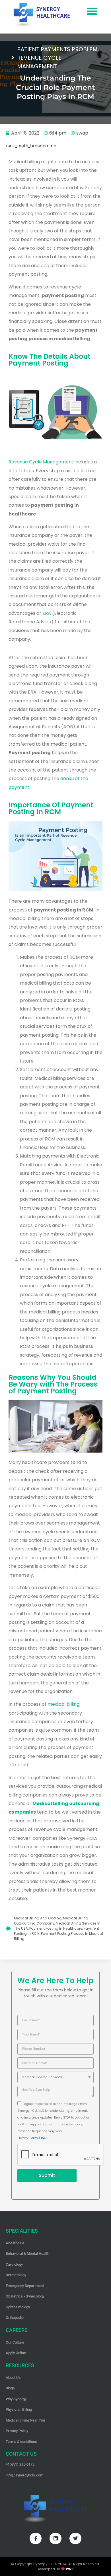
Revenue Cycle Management (41, 462)
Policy (34, 2138)
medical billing (63, 1704)
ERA (47, 613)
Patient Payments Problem (57, 49)
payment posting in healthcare (56, 1928)
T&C (43, 2138)
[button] (92, 11)
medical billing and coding (38, 1918)
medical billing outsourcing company (51, 1921)
